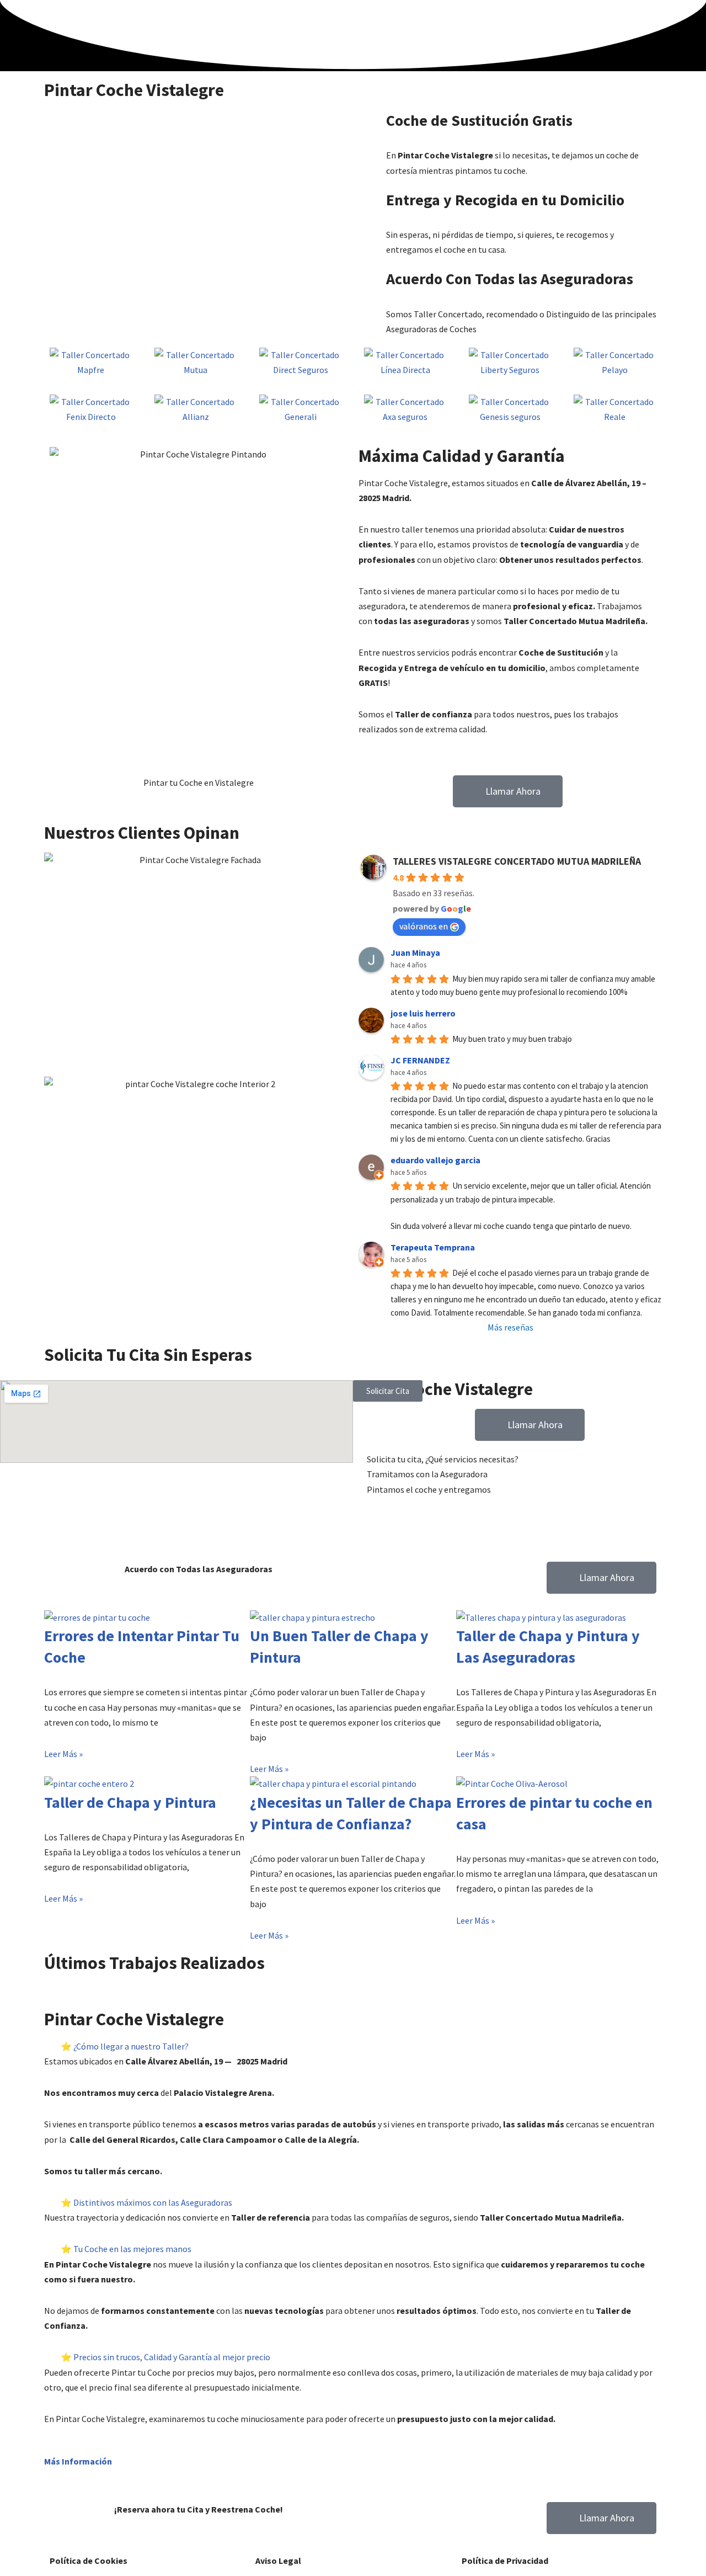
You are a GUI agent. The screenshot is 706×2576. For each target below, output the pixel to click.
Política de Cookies (89, 2561)
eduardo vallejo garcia (435, 1160)
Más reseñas (510, 1327)
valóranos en (424, 926)
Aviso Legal (278, 2561)
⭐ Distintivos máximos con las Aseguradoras (146, 2202)
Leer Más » (63, 1754)
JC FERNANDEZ (420, 1060)
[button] (55, 1982)
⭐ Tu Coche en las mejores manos (126, 2249)
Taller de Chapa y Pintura (130, 1802)
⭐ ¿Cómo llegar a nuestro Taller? (125, 2046)
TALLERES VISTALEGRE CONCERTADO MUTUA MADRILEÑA (517, 861)
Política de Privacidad (505, 2561)
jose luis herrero (423, 1013)
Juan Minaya (415, 952)
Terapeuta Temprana (433, 1247)
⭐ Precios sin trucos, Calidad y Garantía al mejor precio (165, 2357)
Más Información (78, 2461)
